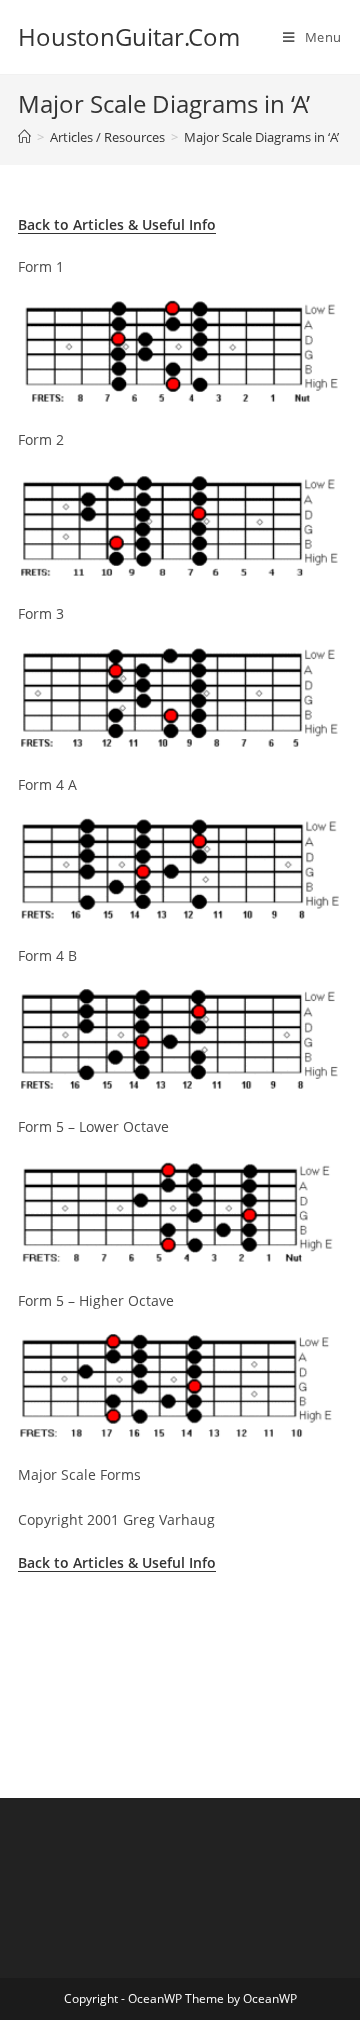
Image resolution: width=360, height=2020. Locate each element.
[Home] (24, 137)
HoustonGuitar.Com (129, 36)
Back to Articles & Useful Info (117, 224)
